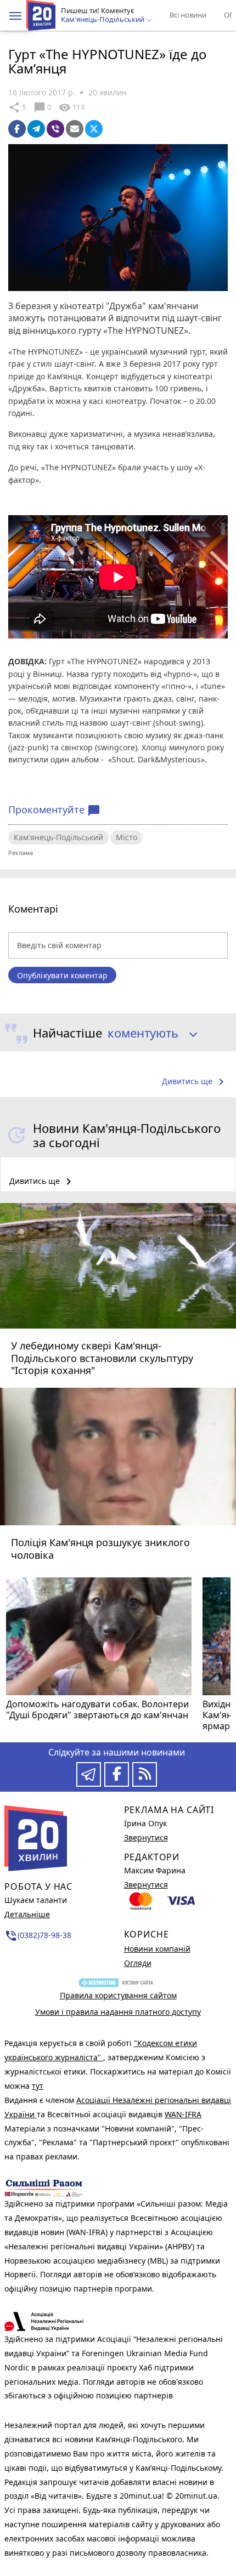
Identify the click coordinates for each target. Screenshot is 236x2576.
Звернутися (146, 1837)
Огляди (138, 1963)
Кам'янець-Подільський (58, 837)
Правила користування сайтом (118, 1995)
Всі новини (188, 15)
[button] (15, 16)
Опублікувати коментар (62, 975)
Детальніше (27, 1914)
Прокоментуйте (54, 810)
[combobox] (148, 1034)
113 (71, 107)
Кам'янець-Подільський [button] (103, 20)
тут (38, 2086)
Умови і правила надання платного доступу (118, 2012)
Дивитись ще (195, 1082)
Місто (127, 837)
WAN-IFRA (183, 2114)
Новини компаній (157, 1949)
